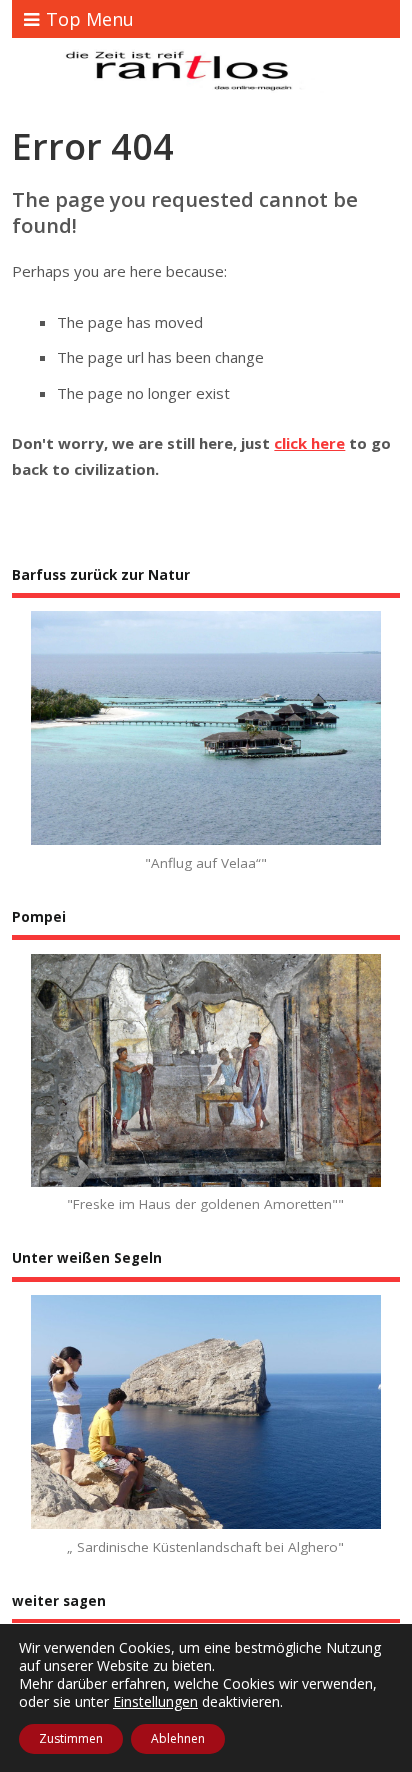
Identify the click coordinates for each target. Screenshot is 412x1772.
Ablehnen (178, 1738)
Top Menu (90, 19)
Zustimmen (71, 1738)
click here (309, 443)
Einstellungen (155, 1702)
